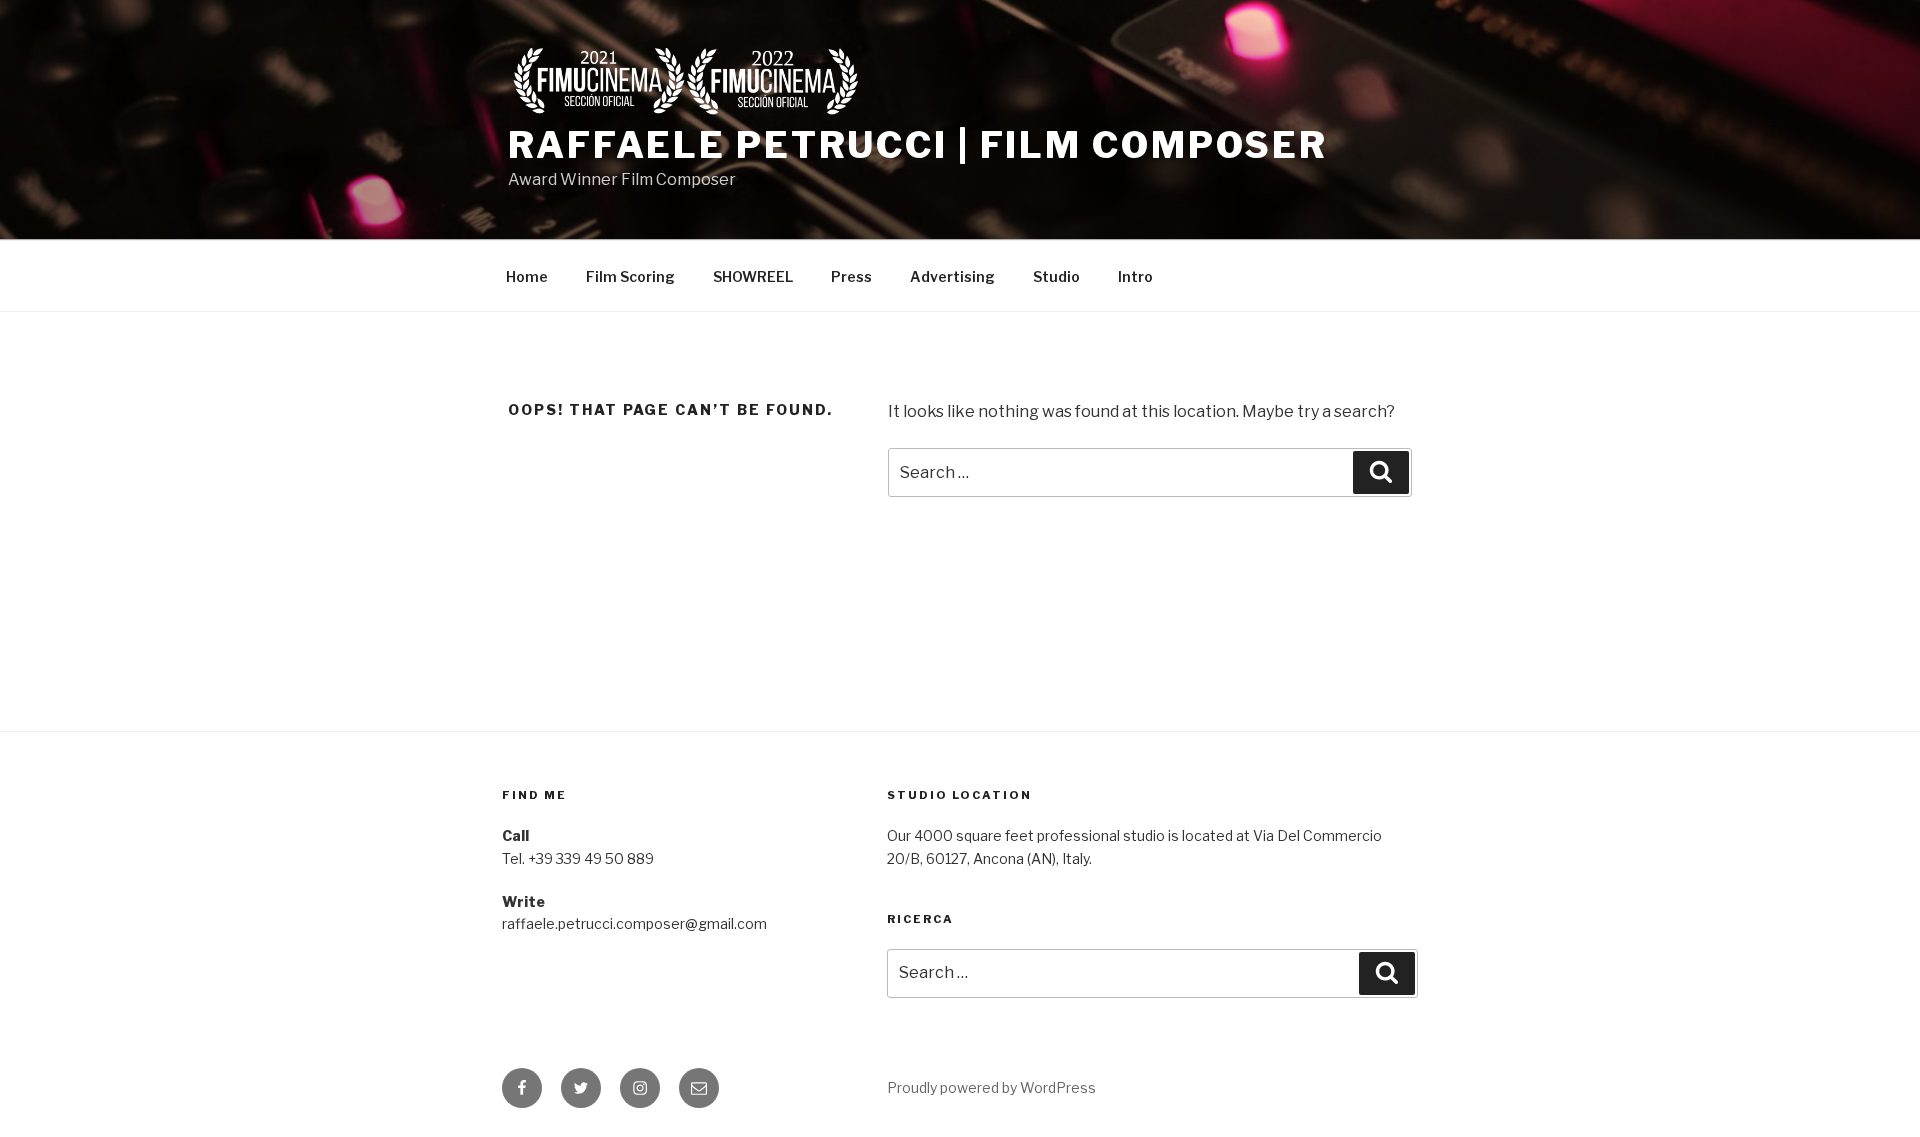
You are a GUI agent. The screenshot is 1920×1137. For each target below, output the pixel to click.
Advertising (952, 276)
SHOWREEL (753, 276)
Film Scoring (630, 276)
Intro (1135, 276)
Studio (1056, 276)
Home (527, 276)
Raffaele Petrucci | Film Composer (918, 145)
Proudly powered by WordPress (991, 1087)
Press (851, 276)
